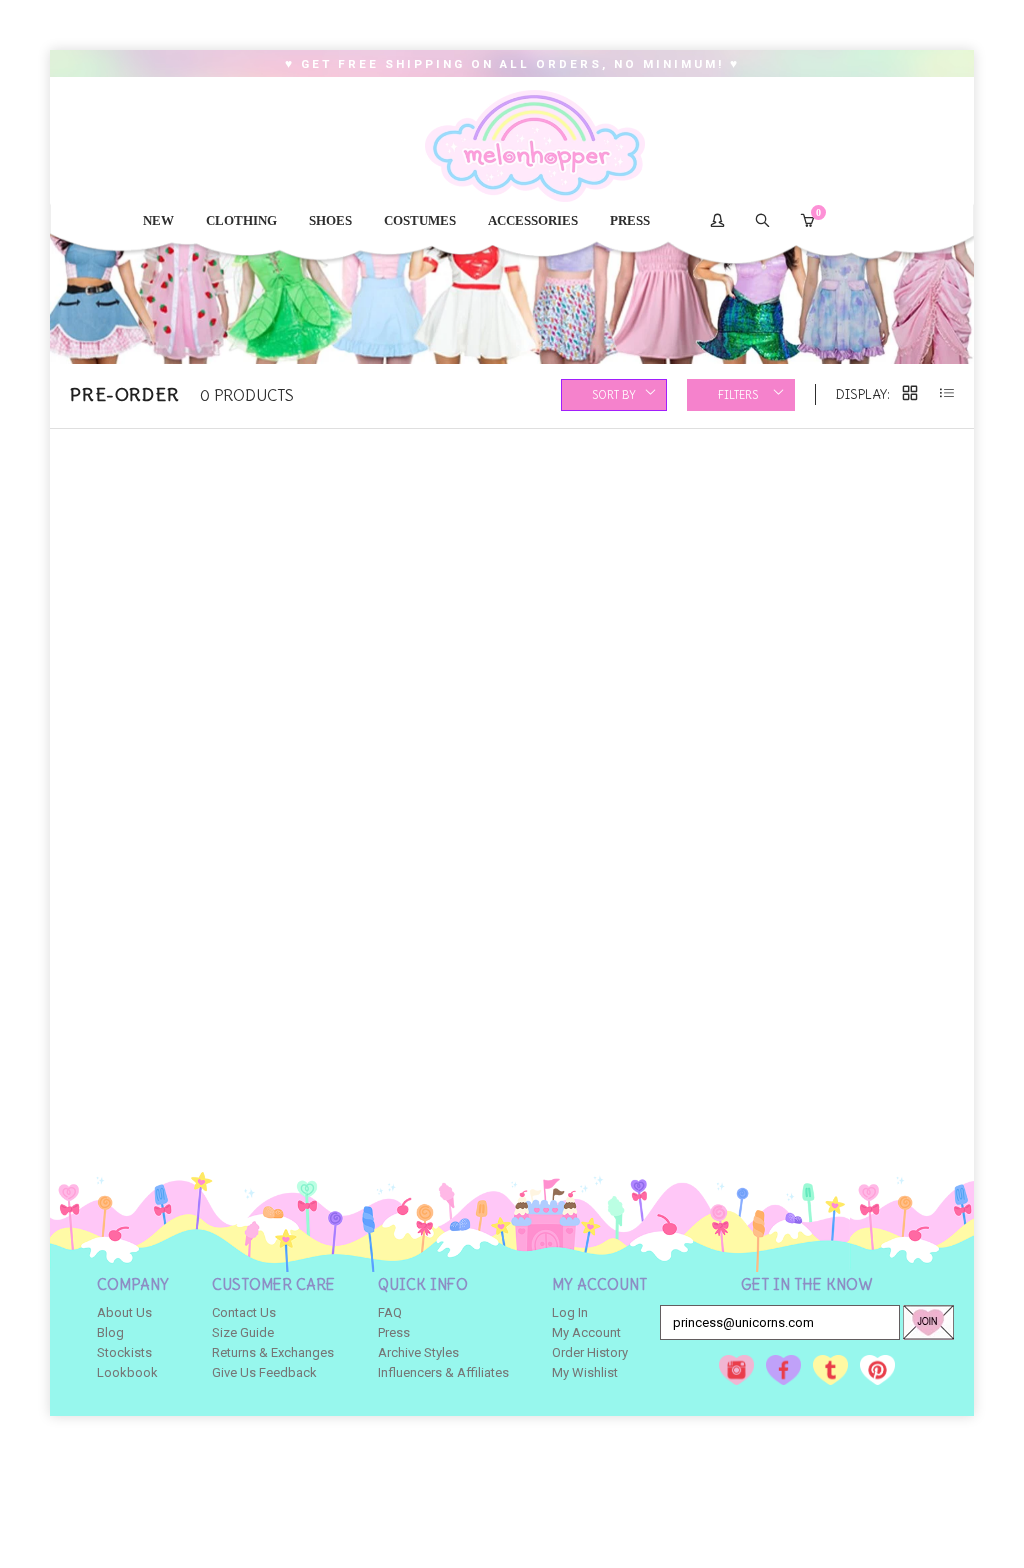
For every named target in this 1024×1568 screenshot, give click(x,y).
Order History (590, 1352)
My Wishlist (585, 1372)
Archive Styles (418, 1352)
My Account (586, 1332)
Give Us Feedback (264, 1372)
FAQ (390, 1312)
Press (394, 1332)
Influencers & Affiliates (443, 1372)
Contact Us (244, 1312)
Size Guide (243, 1332)
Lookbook (127, 1372)
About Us (124, 1312)
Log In (570, 1312)
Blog (110, 1332)
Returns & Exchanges (273, 1352)
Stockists (124, 1352)
